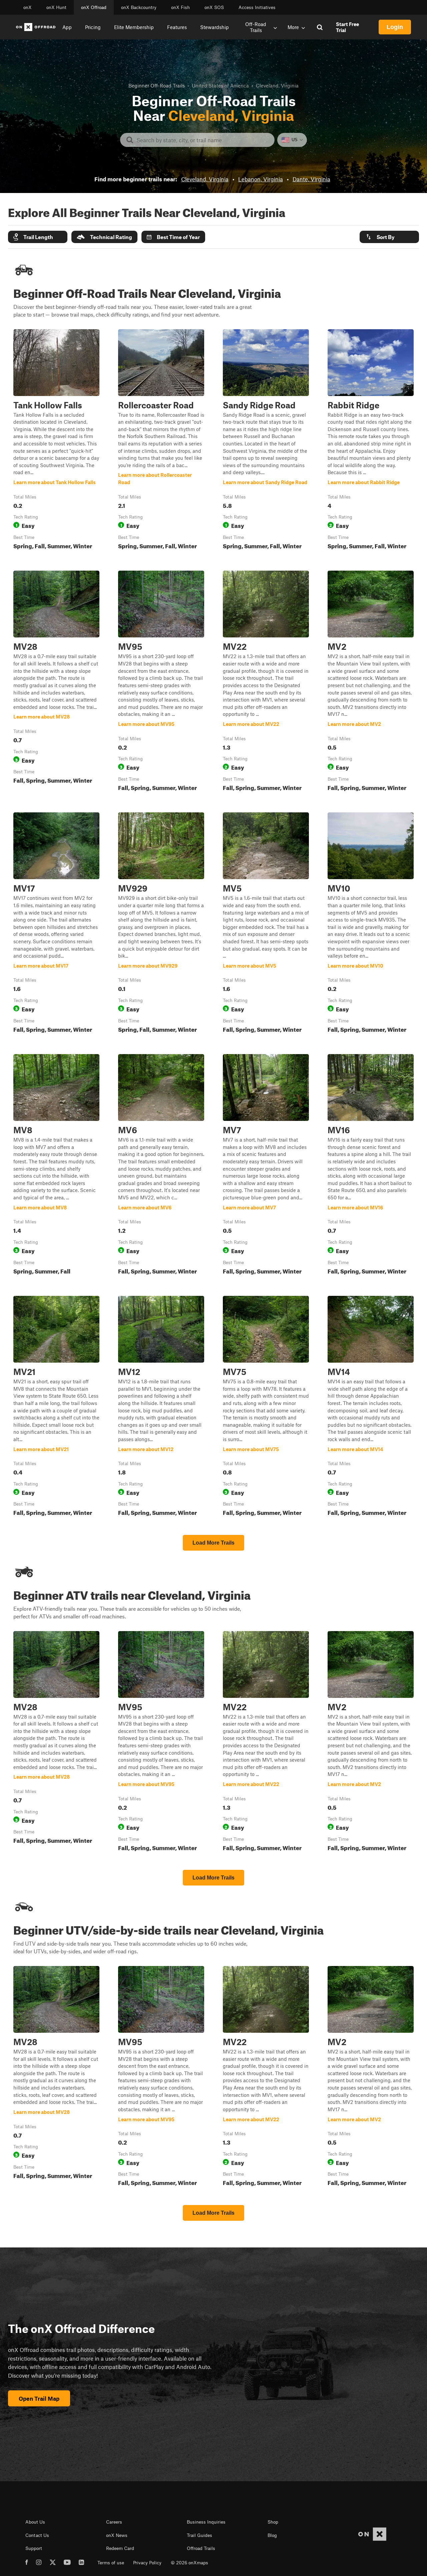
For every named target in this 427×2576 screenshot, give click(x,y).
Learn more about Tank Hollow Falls (56, 441)
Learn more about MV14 (371, 1407)
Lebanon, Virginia (261, 179)
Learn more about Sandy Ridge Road (266, 441)
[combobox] (203, 140)
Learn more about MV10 (371, 924)
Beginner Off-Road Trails (157, 85)
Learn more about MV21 (56, 1407)
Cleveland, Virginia (205, 179)
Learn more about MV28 (56, 682)
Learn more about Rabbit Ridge (371, 441)
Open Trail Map (39, 2398)
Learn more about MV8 (56, 1166)
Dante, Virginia (311, 179)
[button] (38, 237)
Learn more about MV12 (161, 1407)
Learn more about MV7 (266, 1166)
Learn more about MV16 (371, 1166)
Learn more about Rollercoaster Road (161, 441)
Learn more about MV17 (56, 924)
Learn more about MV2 (371, 682)
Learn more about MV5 (266, 924)
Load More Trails (213, 1543)
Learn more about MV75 (266, 1407)
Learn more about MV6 (161, 1166)
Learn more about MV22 (266, 682)
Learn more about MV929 (161, 924)
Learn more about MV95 (161, 682)
